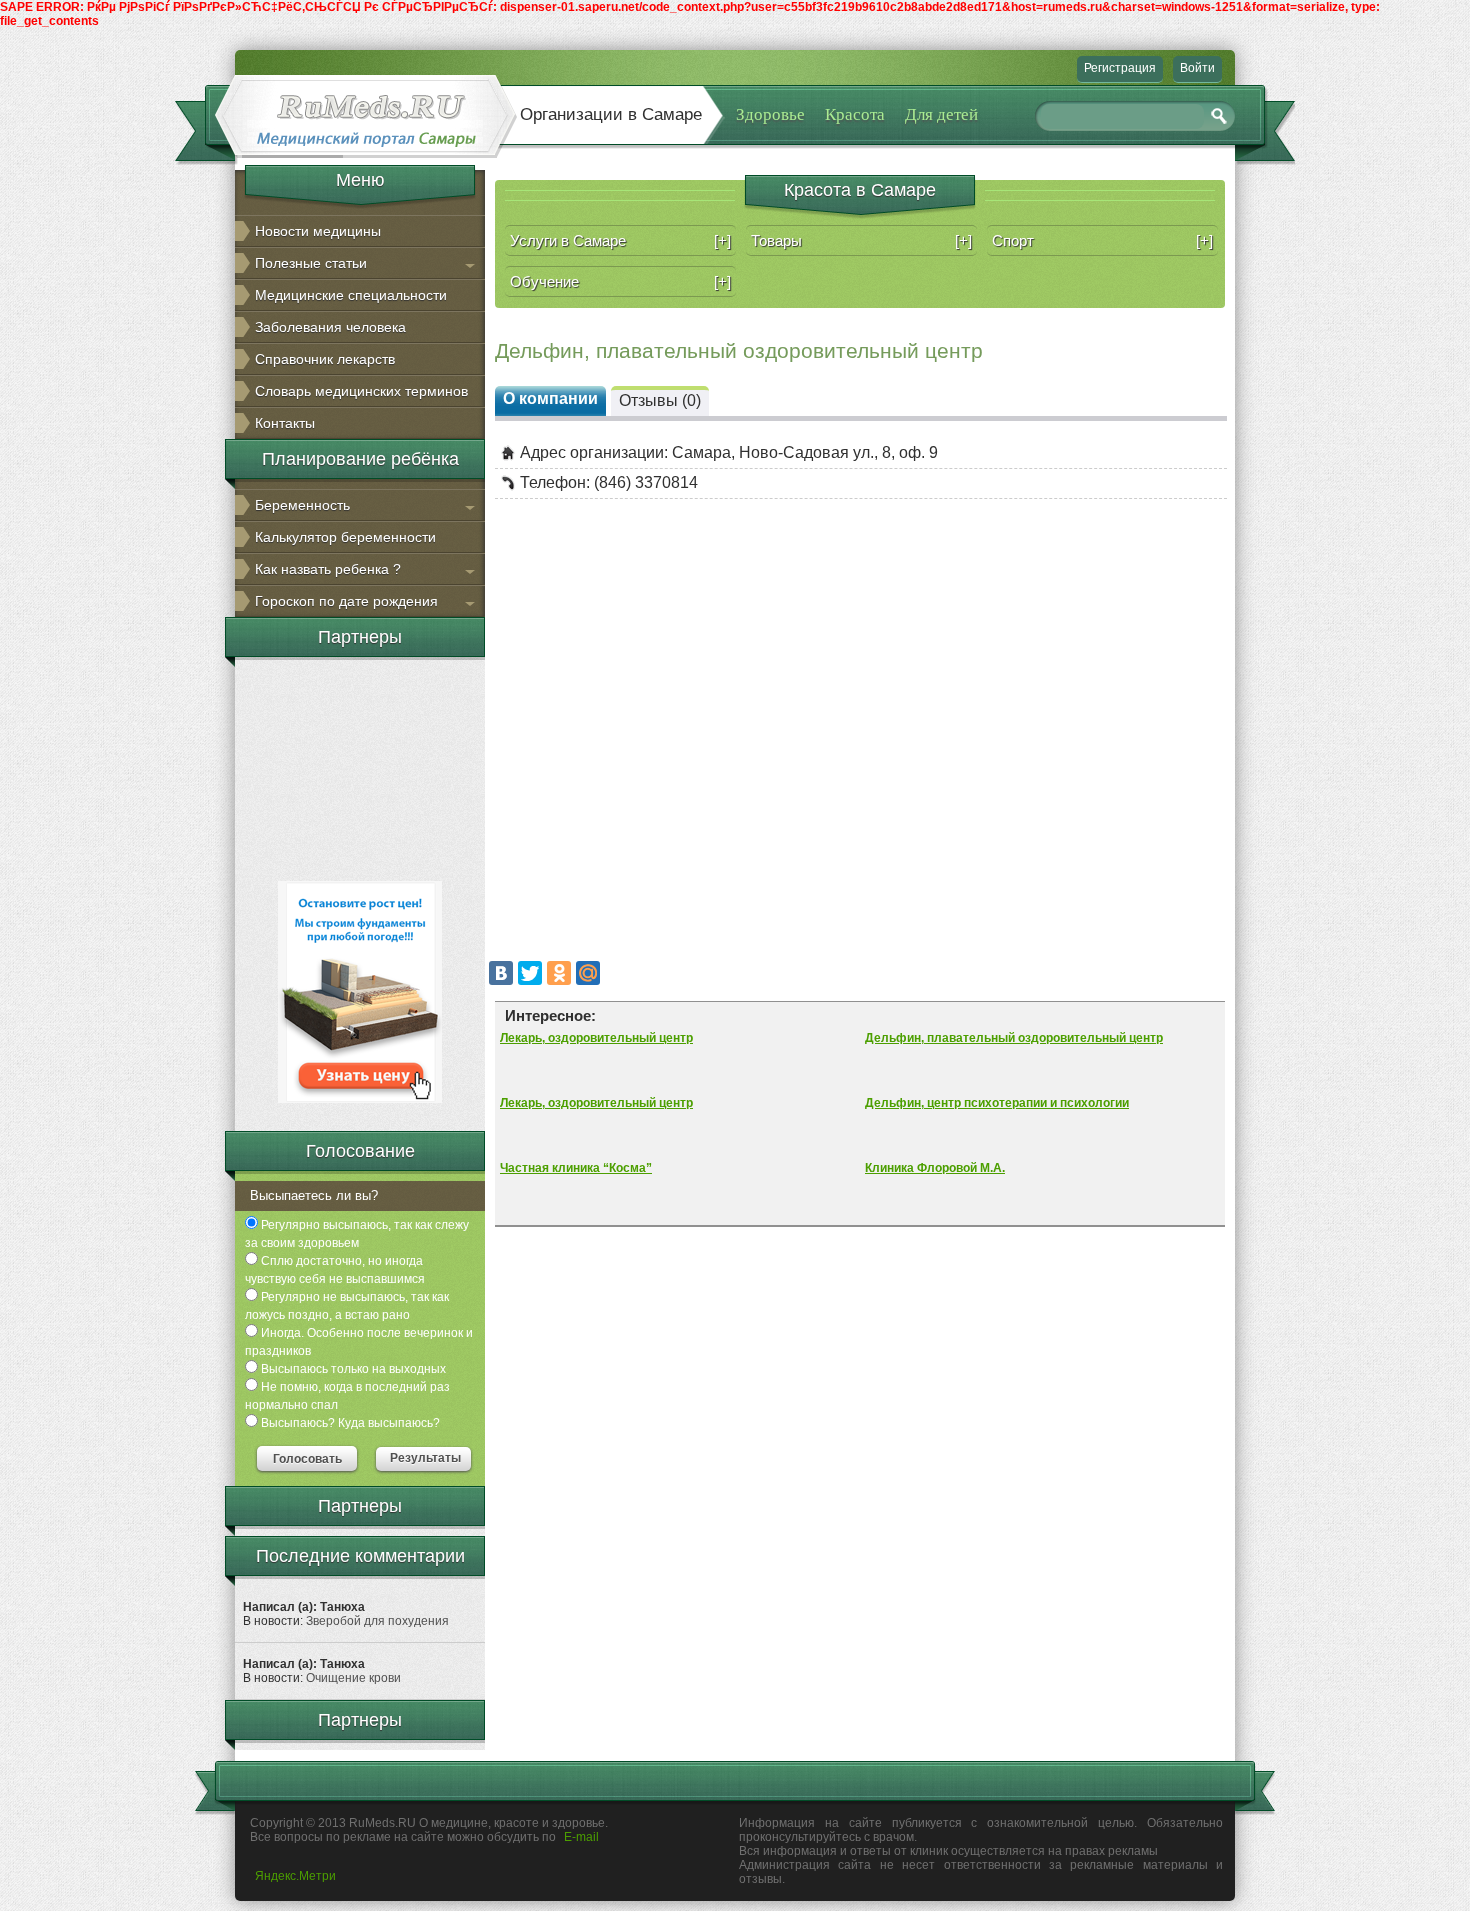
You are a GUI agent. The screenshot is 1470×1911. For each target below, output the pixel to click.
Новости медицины (318, 231)
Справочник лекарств (325, 359)
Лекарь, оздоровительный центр (596, 1038)
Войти (1197, 68)
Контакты (285, 423)
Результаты (425, 1458)
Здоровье (770, 114)
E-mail (581, 1837)
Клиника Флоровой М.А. (935, 1168)
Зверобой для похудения (377, 1621)
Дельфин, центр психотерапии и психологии (997, 1103)
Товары (861, 240)
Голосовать (307, 1459)
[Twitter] (530, 973)
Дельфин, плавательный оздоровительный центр (1014, 1038)
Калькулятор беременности (345, 537)
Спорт (1102, 240)
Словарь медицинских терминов (361, 391)
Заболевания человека (330, 327)
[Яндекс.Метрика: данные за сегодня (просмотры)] (295, 1876)
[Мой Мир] (588, 973)
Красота (855, 114)
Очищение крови (353, 1678)
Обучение (620, 281)
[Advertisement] (360, 767)
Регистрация (1120, 68)
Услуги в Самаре (620, 240)
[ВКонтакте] (501, 973)
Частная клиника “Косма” (576, 1168)
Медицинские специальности (351, 295)
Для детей (941, 114)
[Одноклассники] (559, 973)
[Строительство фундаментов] (360, 1099)
